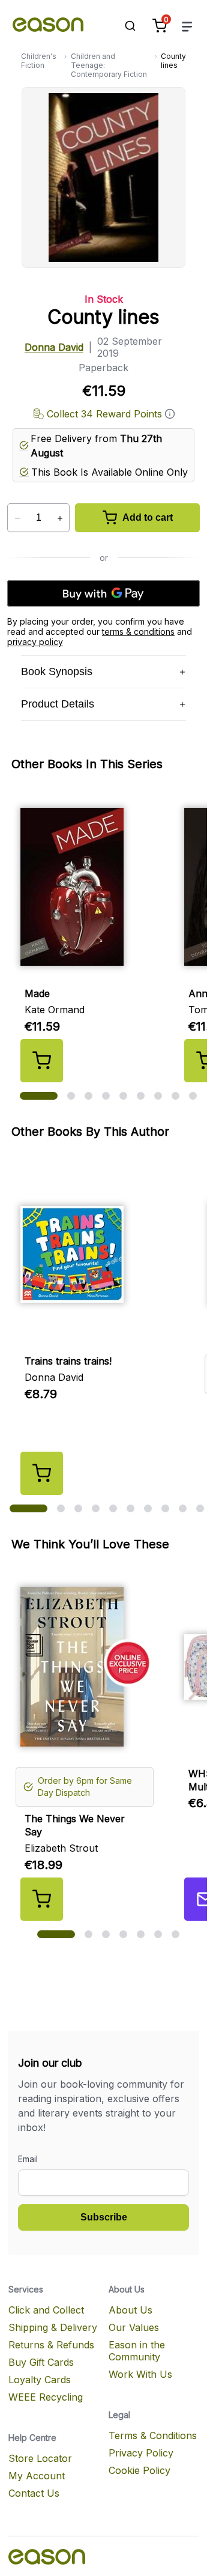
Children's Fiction (39, 61)
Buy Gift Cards (41, 2362)
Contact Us (34, 2493)
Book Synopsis (57, 671)
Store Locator (40, 2458)
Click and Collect (46, 2310)
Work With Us (140, 2374)
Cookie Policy (139, 2470)
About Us (130, 2310)
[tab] (39, 1096)
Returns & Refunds (51, 2345)
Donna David (54, 347)
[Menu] (187, 26)
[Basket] (160, 26)
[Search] (124, 26)
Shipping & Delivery (53, 2327)
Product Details (58, 704)
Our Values (134, 2327)
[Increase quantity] (60, 518)
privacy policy (35, 642)
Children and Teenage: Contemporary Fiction (109, 65)
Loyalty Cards (40, 2380)
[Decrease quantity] (17, 518)
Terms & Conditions (153, 2435)
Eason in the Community (137, 2351)
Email (28, 2159)
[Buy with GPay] (103, 593)
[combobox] (124, 26)
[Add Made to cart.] (42, 1061)
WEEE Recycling (46, 2397)
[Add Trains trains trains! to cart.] (42, 1473)
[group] (108, 937)
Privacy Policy (141, 2453)
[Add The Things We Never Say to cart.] (42, 1899)
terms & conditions (138, 632)
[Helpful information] (170, 414)
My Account (37, 2476)
